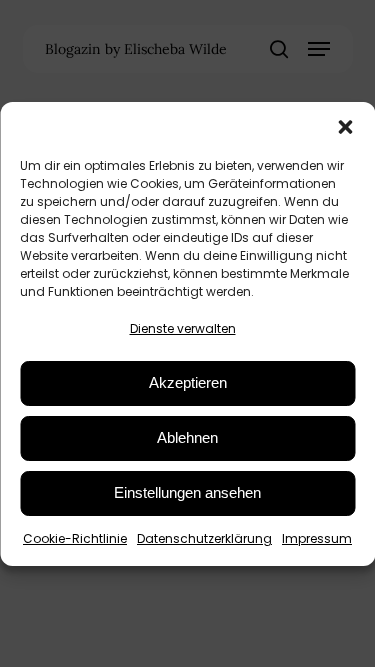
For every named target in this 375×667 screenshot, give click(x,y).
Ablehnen (187, 437)
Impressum (317, 538)
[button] (345, 127)
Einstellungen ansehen (187, 492)
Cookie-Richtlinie (75, 538)
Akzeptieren (188, 382)
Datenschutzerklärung (204, 538)
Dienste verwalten (183, 328)
